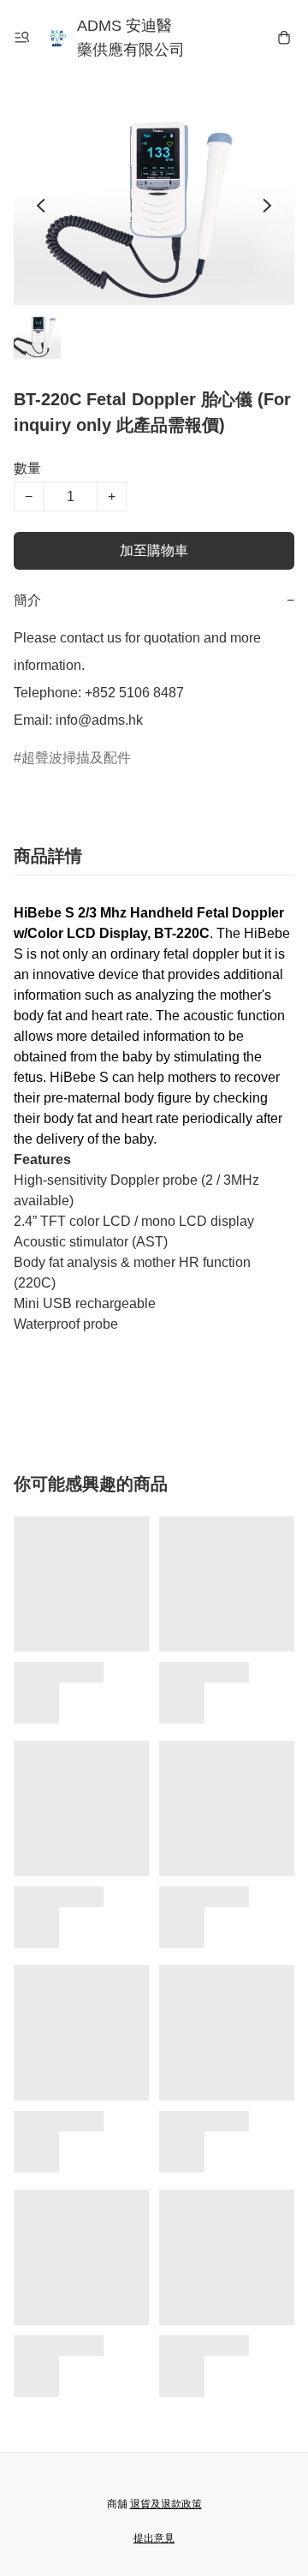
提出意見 (154, 2538)
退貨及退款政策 (166, 2504)
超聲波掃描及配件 (76, 758)
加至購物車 (154, 550)
